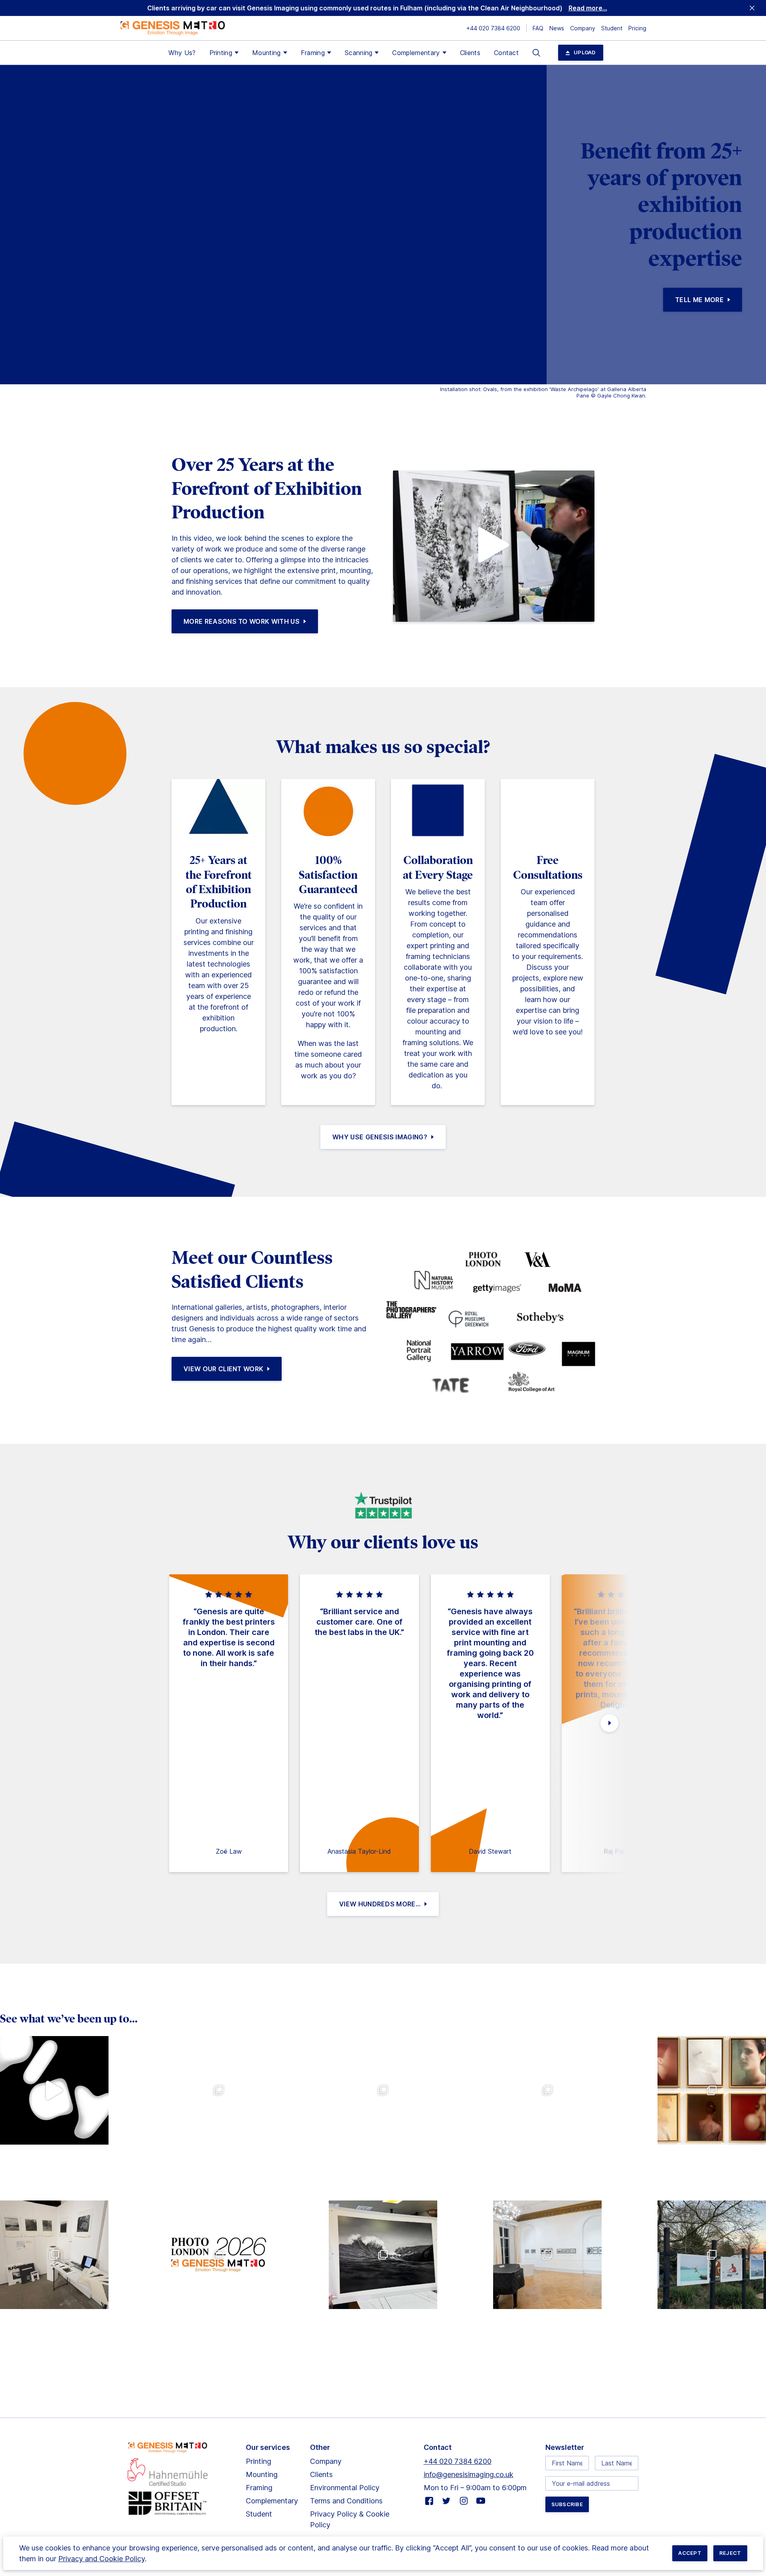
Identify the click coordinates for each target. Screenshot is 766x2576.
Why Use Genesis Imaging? (380, 1137)
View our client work (223, 1369)
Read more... (588, 8)
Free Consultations (548, 867)
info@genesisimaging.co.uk (469, 2474)
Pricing (637, 28)
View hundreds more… (380, 1904)
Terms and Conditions (346, 2501)
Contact (506, 53)
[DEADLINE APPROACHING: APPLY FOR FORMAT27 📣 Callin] (54, 2090)
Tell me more (699, 300)
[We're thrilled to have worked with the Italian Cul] (547, 2255)
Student (612, 28)
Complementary (416, 53)
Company (583, 28)
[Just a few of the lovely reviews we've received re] (383, 2090)
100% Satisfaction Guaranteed (328, 875)
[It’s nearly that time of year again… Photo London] (219, 2255)
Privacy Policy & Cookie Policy (350, 2519)
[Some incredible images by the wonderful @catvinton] (712, 2255)
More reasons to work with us (242, 621)
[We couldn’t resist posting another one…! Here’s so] (547, 2090)
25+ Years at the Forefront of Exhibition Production (219, 882)
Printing (221, 53)
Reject (730, 2553)
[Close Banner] (752, 8)
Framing (313, 53)
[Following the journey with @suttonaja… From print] (383, 2255)
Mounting (267, 53)
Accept (690, 2553)
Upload (585, 52)
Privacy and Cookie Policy (102, 2559)
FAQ (538, 28)
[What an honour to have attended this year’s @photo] (712, 2090)
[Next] (609, 1723)
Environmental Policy (345, 2488)
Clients (470, 53)
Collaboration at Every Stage (438, 867)
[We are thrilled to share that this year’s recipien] (54, 2255)
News (557, 28)
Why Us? (182, 53)
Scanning (359, 53)
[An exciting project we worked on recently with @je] (219, 2090)
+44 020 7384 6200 (493, 28)
